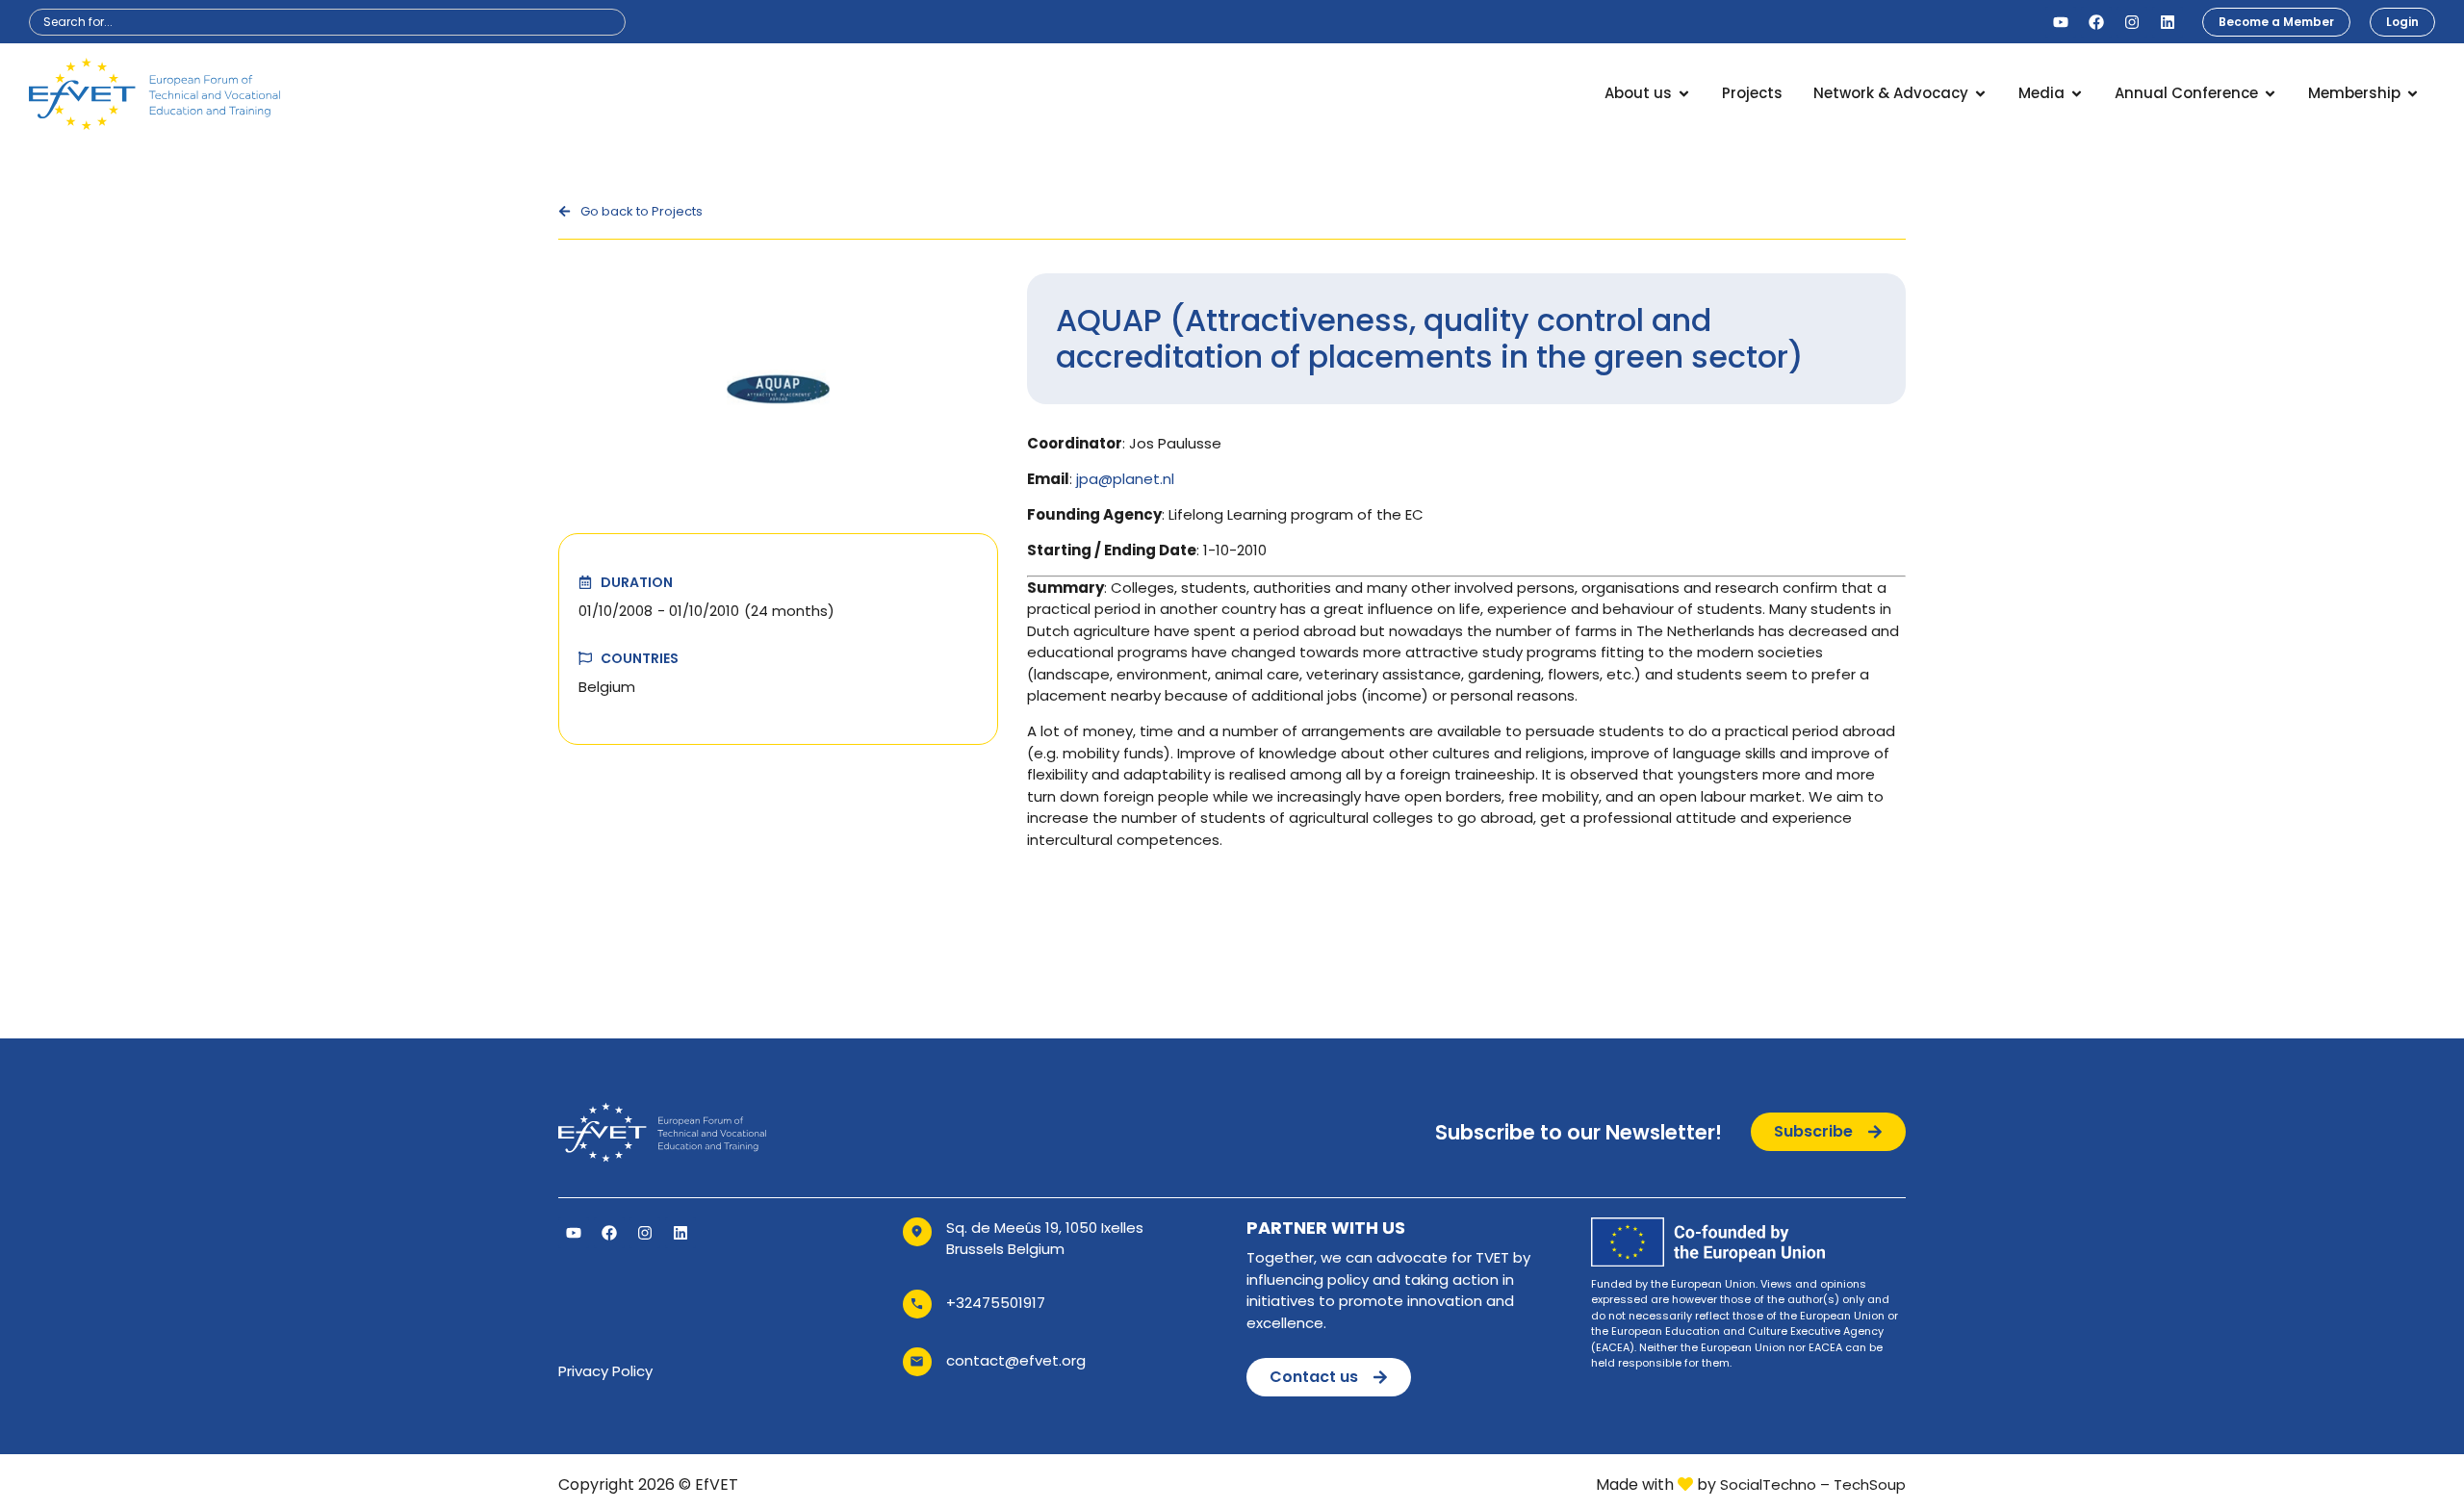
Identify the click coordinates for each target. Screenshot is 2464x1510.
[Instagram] (2132, 22)
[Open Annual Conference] (2270, 94)
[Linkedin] (2168, 22)
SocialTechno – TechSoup (1813, 1484)
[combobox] (327, 22)
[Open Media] (2077, 94)
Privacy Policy (605, 1371)
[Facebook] (2096, 22)
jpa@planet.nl (1125, 479)
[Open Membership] (2413, 94)
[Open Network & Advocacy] (1980, 94)
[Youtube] (2061, 22)
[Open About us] (1684, 94)
